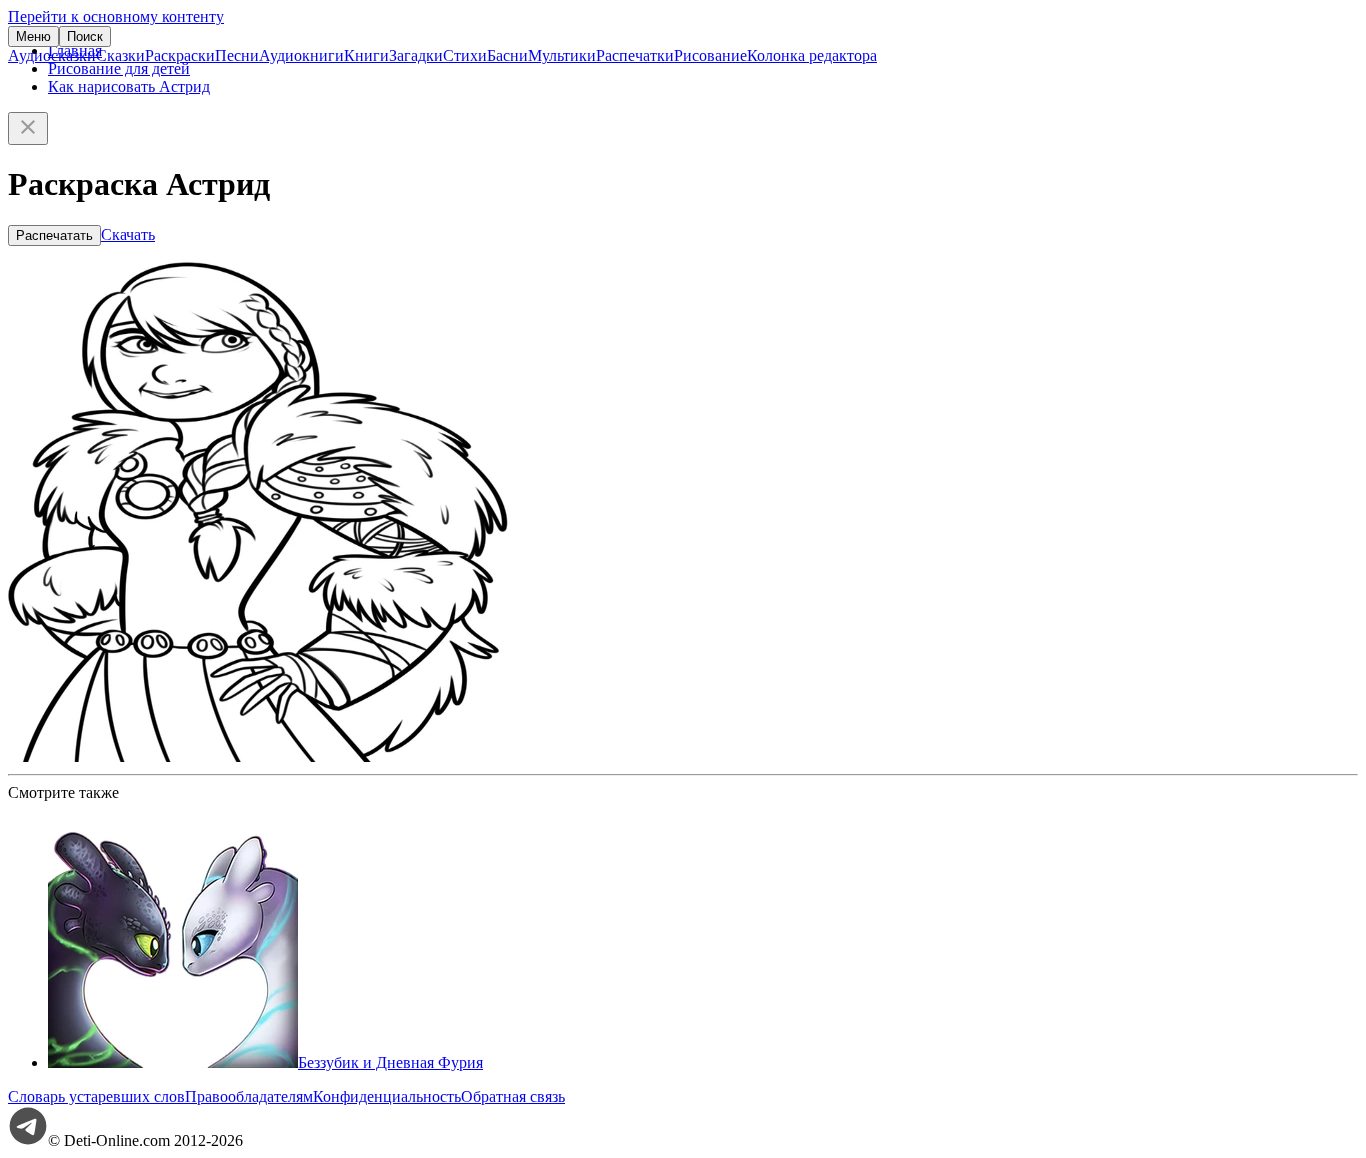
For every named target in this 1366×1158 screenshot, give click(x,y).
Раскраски (180, 55)
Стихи (465, 55)
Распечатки (635, 55)
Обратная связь (513, 1096)
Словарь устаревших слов (96, 1096)
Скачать (128, 234)
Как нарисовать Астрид (129, 86)
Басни (507, 55)
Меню (33, 36)
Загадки (416, 55)
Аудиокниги (301, 55)
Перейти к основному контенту (116, 16)
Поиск (85, 36)
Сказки (120, 55)
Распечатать (54, 235)
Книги (366, 55)
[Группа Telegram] (28, 1140)
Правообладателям (249, 1096)
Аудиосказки (52, 55)
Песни (237, 55)
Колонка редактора (812, 55)
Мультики (562, 55)
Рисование (710, 55)
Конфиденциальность (387, 1096)
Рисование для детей (119, 68)
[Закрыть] (28, 128)
